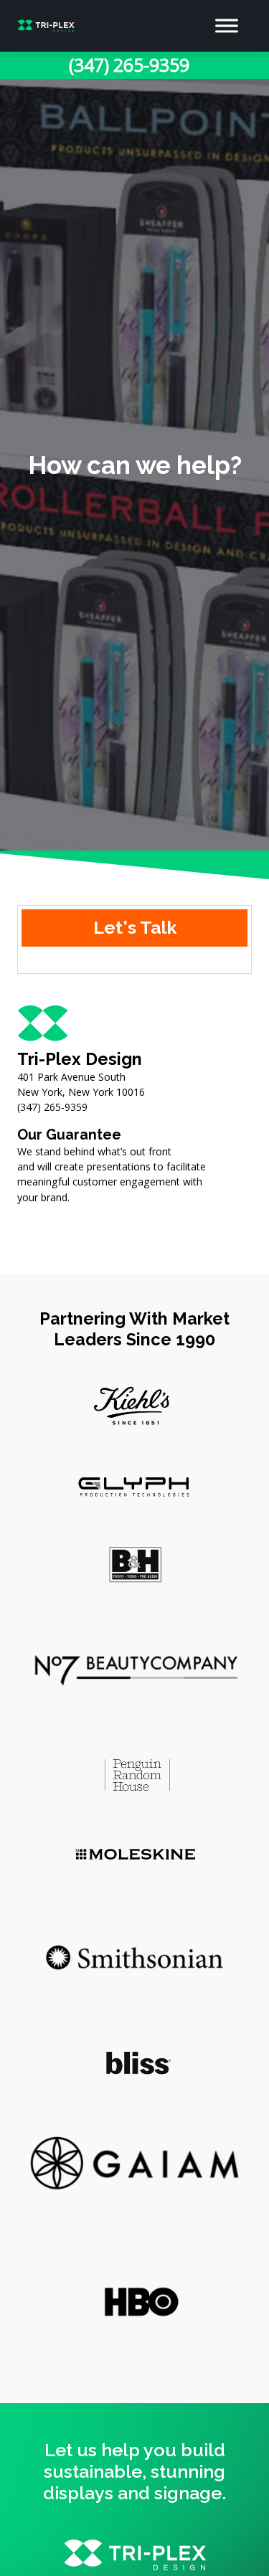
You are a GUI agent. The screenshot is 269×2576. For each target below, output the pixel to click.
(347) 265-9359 (129, 65)
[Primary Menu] (227, 26)
